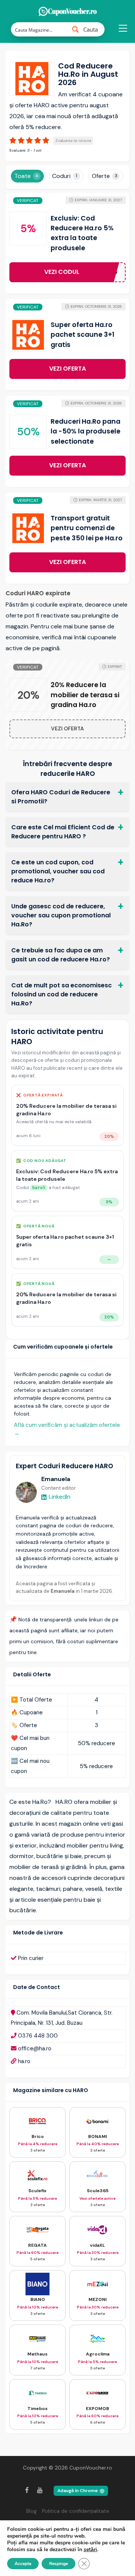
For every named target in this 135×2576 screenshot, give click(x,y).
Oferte (105, 176)
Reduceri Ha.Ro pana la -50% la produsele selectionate (85, 431)
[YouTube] (40, 2490)
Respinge (58, 2564)
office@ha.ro (35, 2048)
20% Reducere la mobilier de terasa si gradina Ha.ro (85, 695)
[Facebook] (27, 2490)
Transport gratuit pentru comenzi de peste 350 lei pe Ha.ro (87, 528)
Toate (26, 176)
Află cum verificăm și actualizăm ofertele (67, 1429)
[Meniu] (122, 32)
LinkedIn (60, 1497)
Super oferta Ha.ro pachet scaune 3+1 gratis (82, 335)
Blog (31, 2511)
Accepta (23, 2564)
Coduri (65, 176)
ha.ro (24, 2061)
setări (90, 2550)
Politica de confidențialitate (76, 2511)
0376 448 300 (38, 2036)
